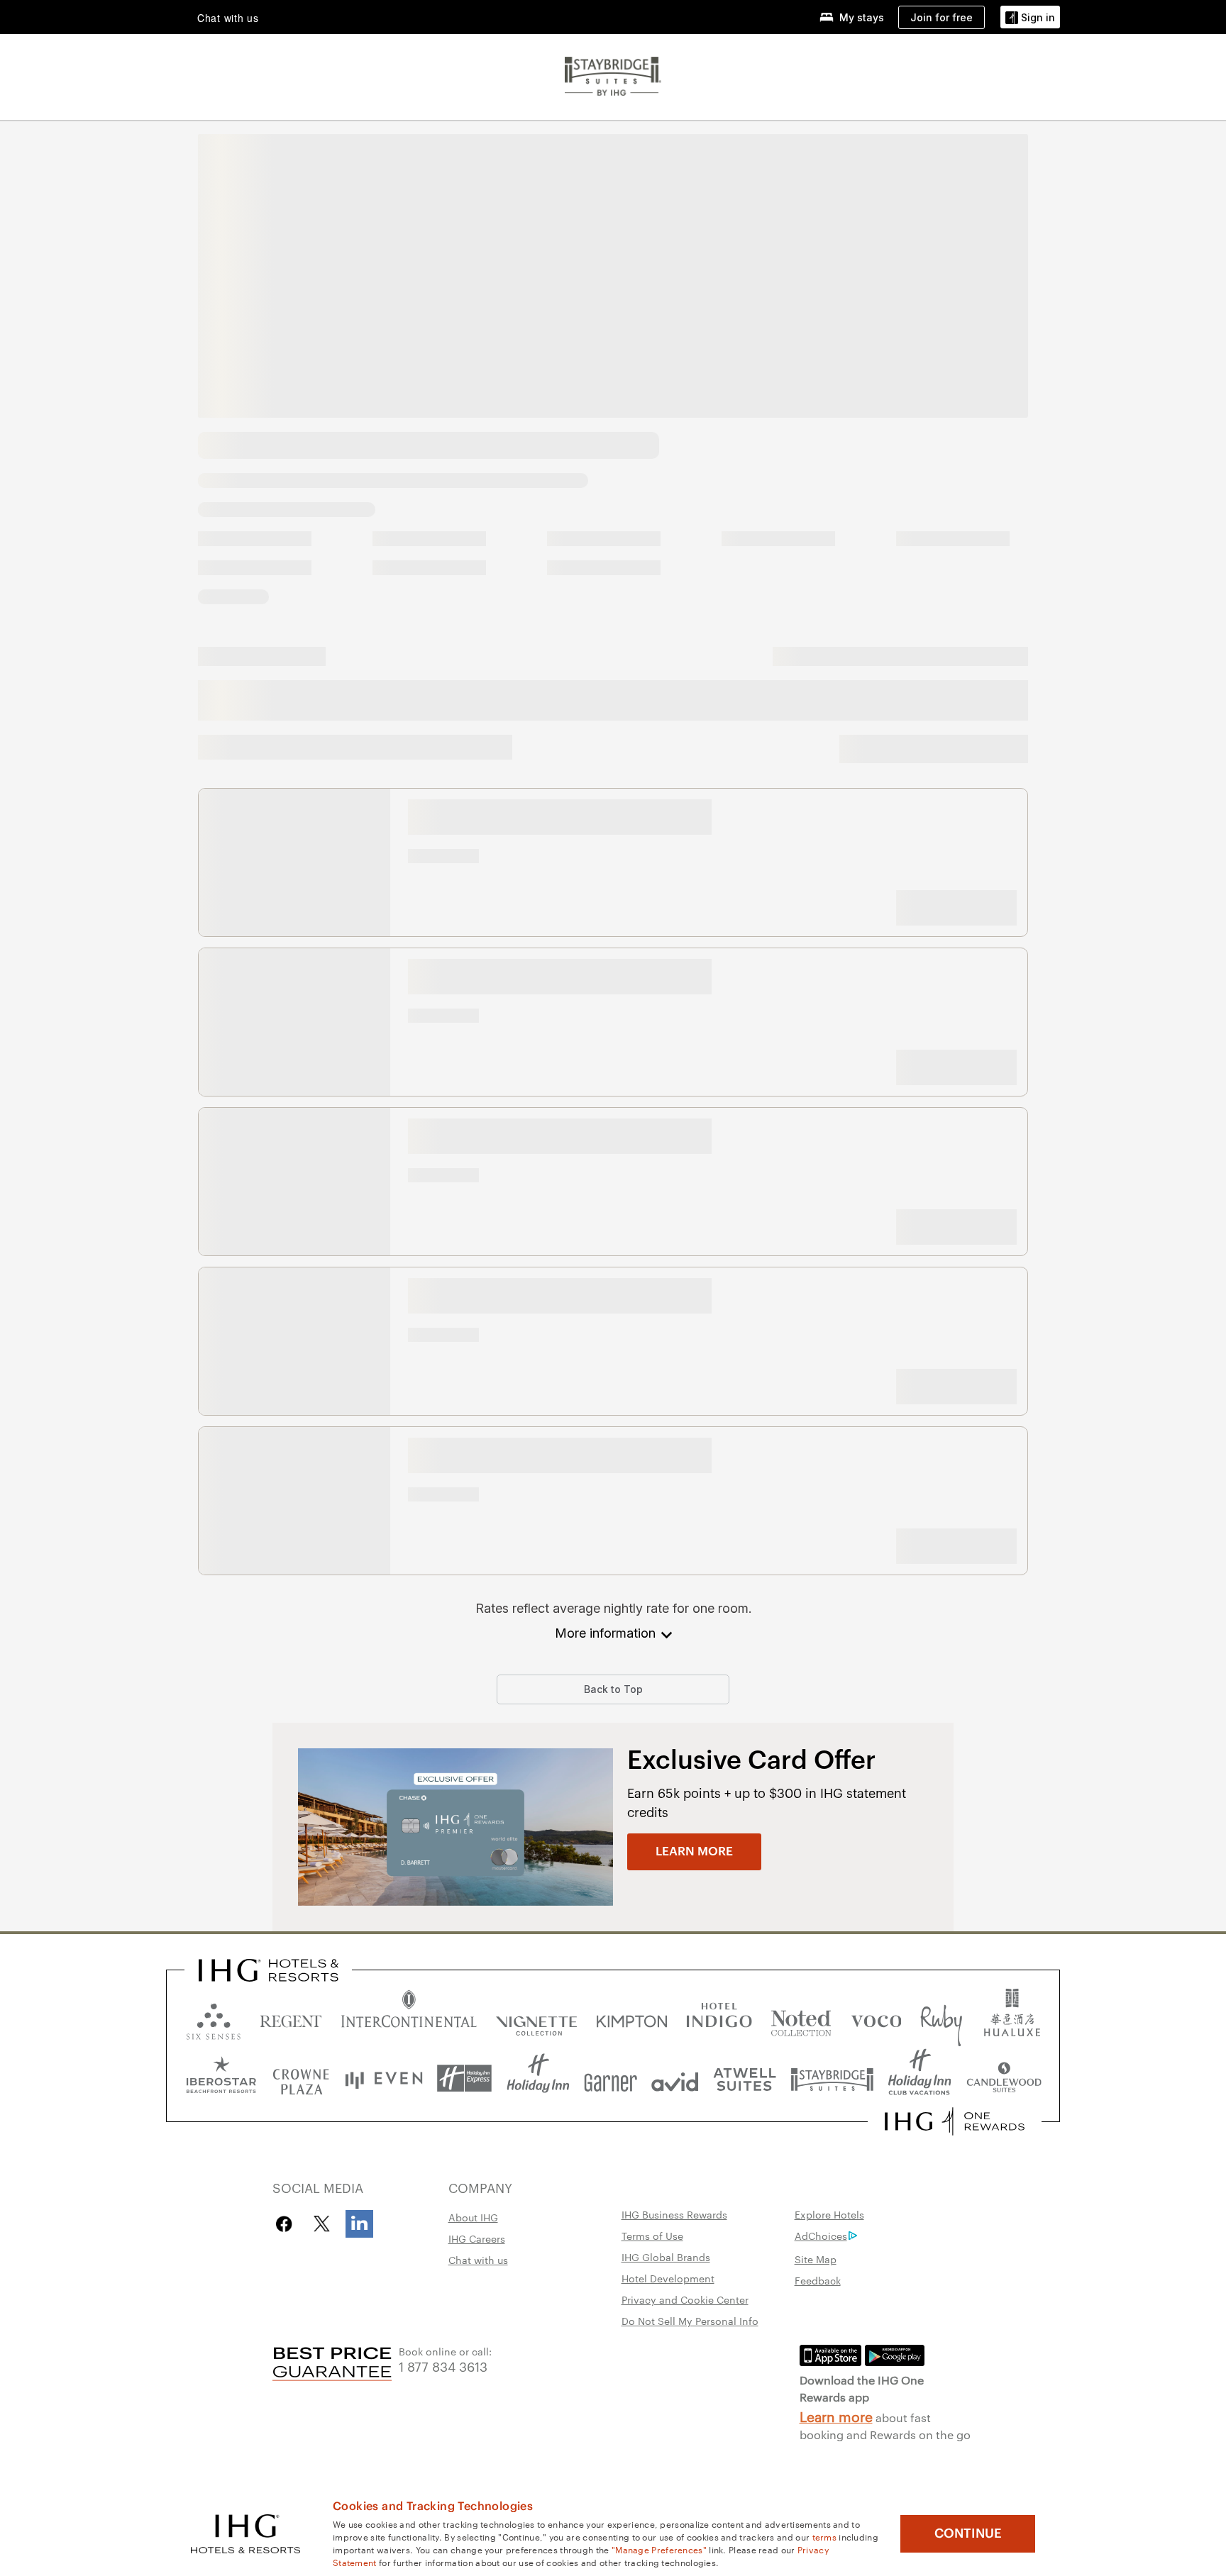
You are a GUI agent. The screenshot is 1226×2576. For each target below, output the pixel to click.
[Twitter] (322, 2224)
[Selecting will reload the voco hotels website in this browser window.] (876, 2018)
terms (825, 2536)
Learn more (836, 2416)
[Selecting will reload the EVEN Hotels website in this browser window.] (384, 2078)
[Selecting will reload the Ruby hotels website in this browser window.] (941, 2018)
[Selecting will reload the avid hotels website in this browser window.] (675, 2078)
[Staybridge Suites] (613, 74)
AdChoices (821, 2236)
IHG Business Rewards (674, 2214)
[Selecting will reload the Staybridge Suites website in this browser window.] (832, 2078)
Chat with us (478, 2260)
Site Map (816, 2259)
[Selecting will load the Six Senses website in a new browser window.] (214, 2018)
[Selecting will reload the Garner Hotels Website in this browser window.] (611, 2078)
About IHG (473, 2217)
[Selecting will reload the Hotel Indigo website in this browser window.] (719, 2018)
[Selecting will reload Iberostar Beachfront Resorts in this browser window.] (221, 2078)
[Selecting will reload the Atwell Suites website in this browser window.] (745, 2078)
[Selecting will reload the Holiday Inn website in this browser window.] (538, 2078)
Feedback (818, 2280)
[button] (1030, 17)
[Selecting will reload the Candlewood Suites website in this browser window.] (1004, 2078)
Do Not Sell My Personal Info (690, 2321)
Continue (968, 2533)
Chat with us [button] (228, 18)
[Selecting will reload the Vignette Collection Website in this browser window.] (537, 2018)
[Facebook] (287, 2224)
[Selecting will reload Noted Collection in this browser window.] (801, 2018)
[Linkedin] (359, 2224)
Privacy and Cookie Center (685, 2299)
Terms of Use (652, 2236)
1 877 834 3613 (443, 2366)
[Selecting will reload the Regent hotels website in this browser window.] (291, 2018)
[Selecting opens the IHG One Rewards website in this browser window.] (955, 2121)
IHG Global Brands (666, 2257)
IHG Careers (477, 2238)
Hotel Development (668, 2278)
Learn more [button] (694, 1851)
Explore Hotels (829, 2214)
